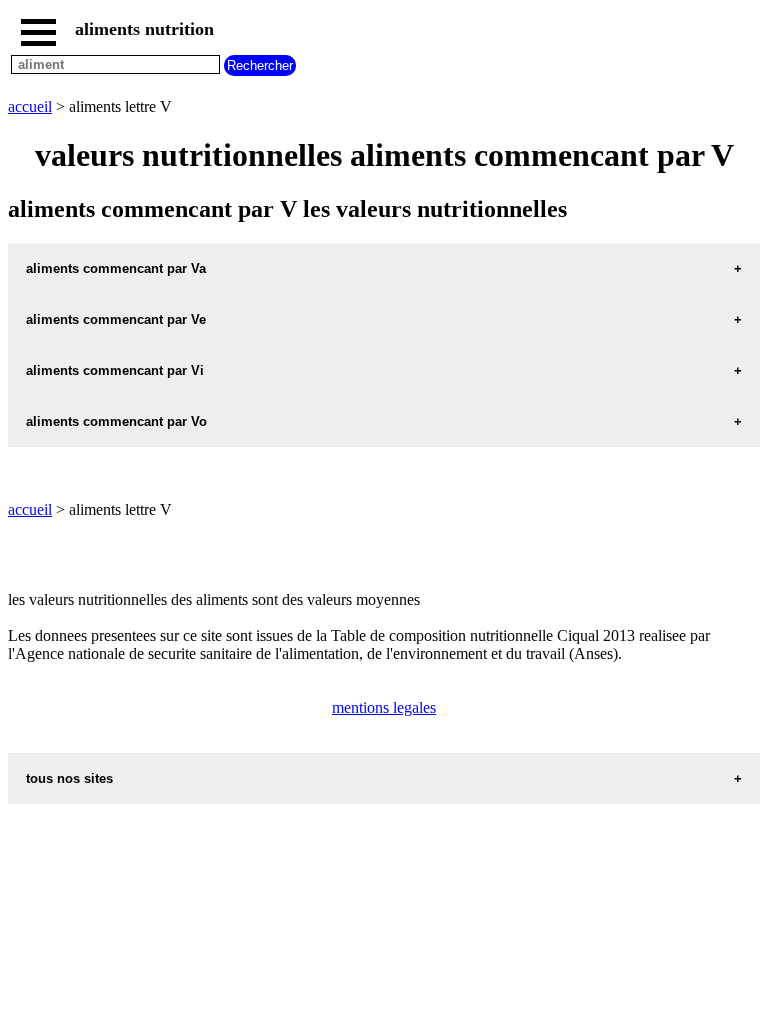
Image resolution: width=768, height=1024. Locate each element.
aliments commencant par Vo (116, 421)
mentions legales (384, 707)
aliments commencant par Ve (116, 319)
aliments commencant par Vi (115, 370)
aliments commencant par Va (116, 268)
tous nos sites (69, 778)
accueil (30, 106)
